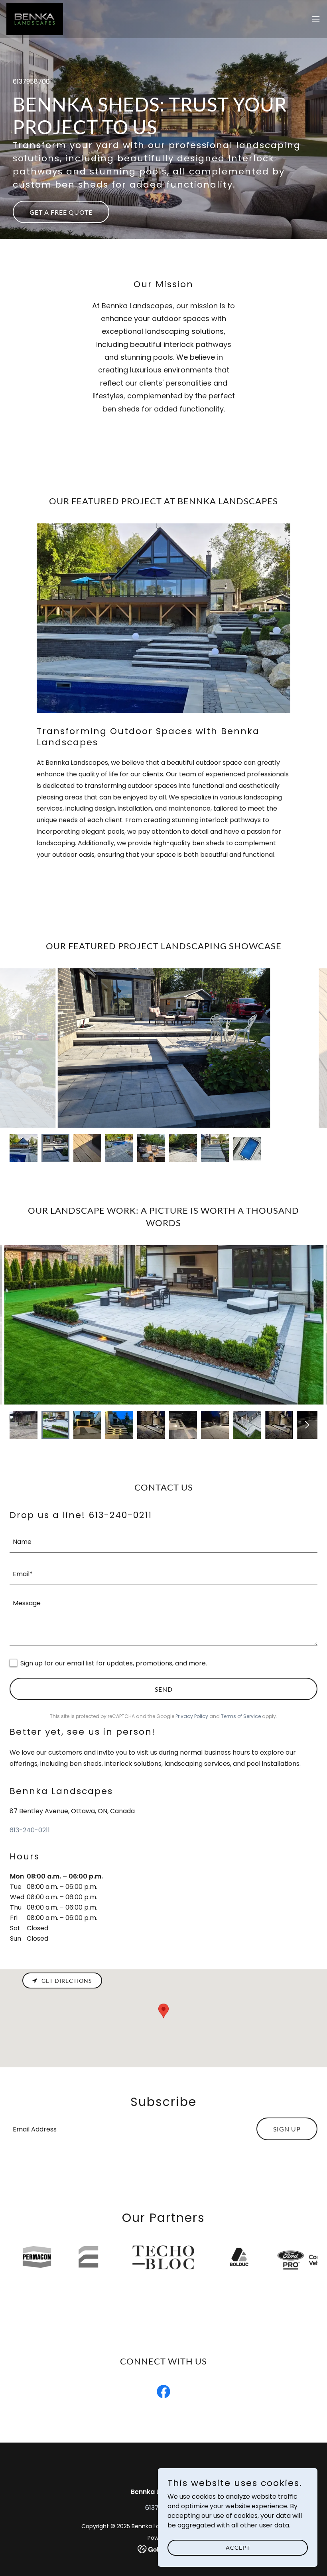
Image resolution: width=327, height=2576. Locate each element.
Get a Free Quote (61, 212)
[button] (316, 19)
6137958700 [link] (31, 81)
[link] (35, 19)
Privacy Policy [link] (192, 1716)
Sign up (287, 2129)
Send (164, 1689)
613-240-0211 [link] (30, 1830)
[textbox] (163, 1541)
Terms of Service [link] (241, 1716)
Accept (238, 2548)
